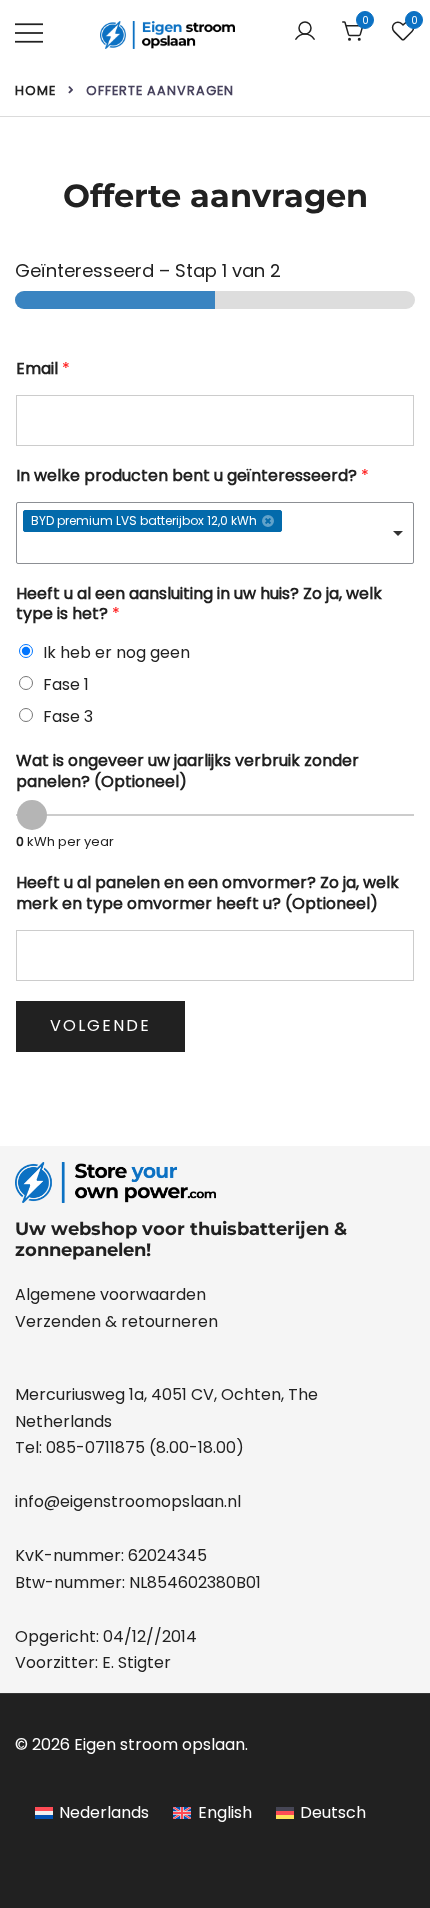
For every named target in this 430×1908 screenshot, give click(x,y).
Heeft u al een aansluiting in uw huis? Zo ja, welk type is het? (199, 605)
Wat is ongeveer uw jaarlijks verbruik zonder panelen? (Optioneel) (187, 772)
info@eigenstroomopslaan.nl (128, 1501)
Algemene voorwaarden (110, 1294)
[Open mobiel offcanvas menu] (29, 32)
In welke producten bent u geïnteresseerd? (192, 476)
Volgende (100, 1025)
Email (43, 369)
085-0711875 (95, 1447)
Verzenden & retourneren (116, 1321)
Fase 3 (68, 716)
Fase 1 (66, 684)
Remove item (268, 521)
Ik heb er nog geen (116, 652)
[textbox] (185, 548)
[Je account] (305, 32)
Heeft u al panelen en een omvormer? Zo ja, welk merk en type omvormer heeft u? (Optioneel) (207, 894)
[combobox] (215, 533)
